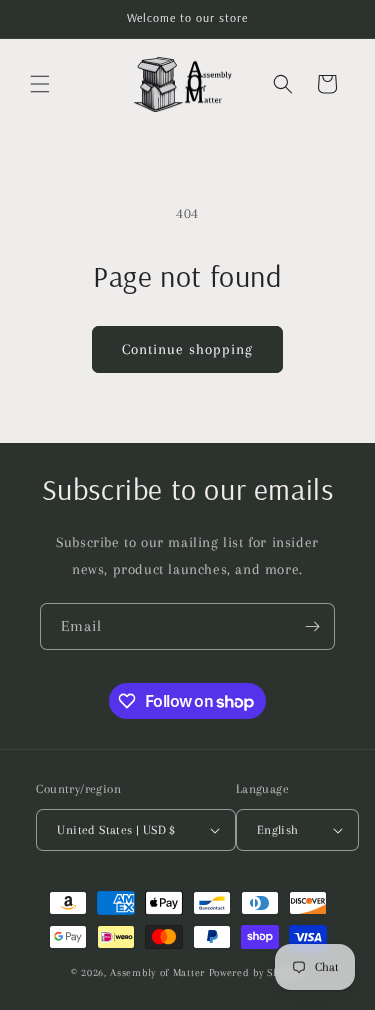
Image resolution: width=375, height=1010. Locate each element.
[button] (40, 84)
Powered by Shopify (257, 972)
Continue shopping (187, 349)
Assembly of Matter (157, 972)
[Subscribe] (312, 626)
